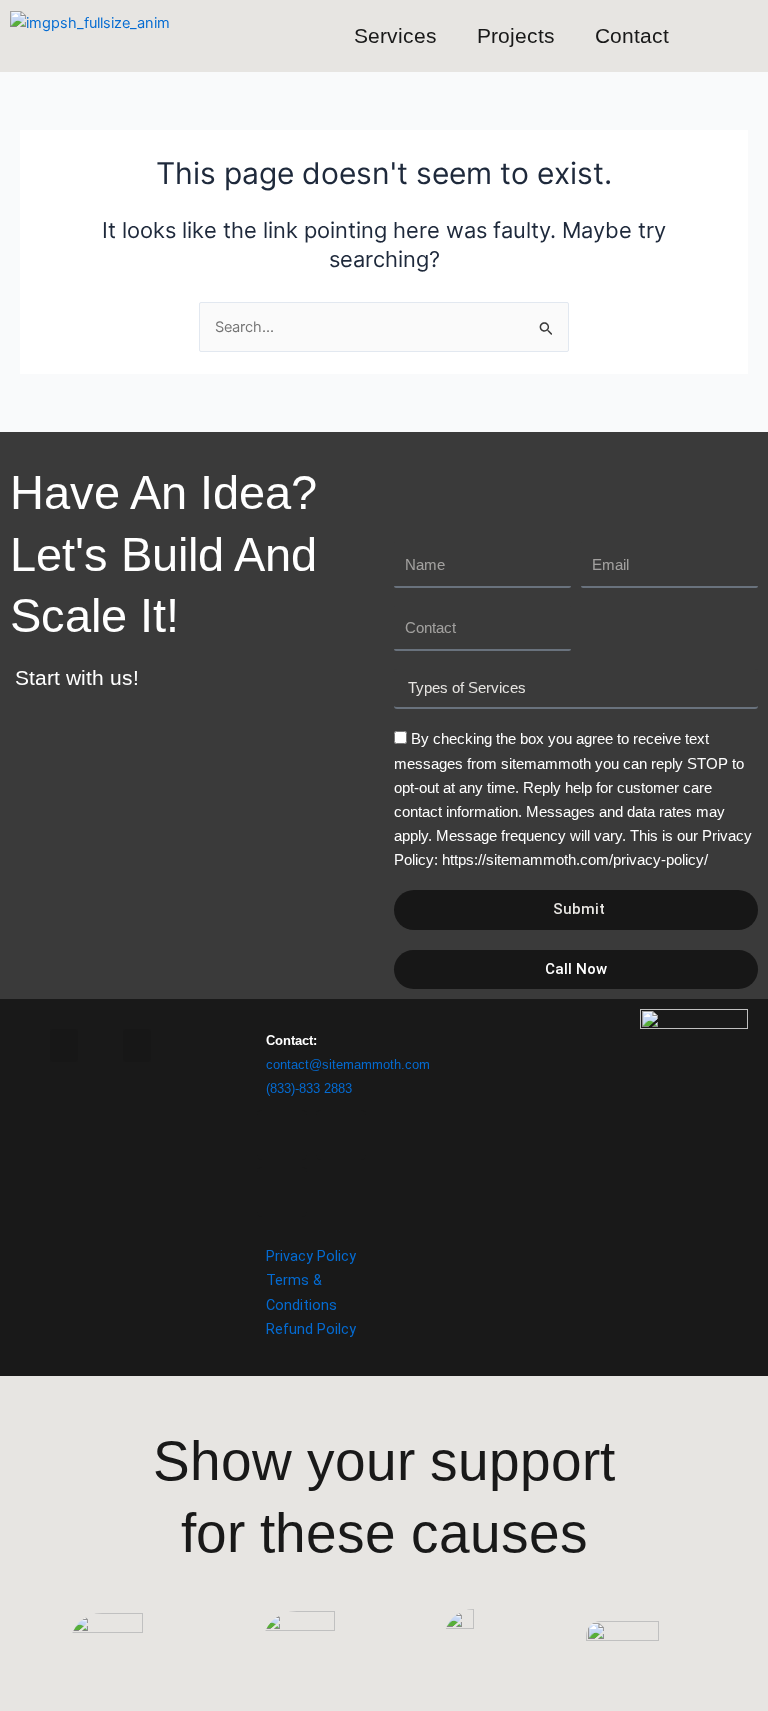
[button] (137, 1045)
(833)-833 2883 (309, 1088)
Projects (516, 35)
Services (395, 35)
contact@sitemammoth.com (348, 1064)
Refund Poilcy (311, 1329)
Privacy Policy (311, 1256)
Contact (632, 35)
